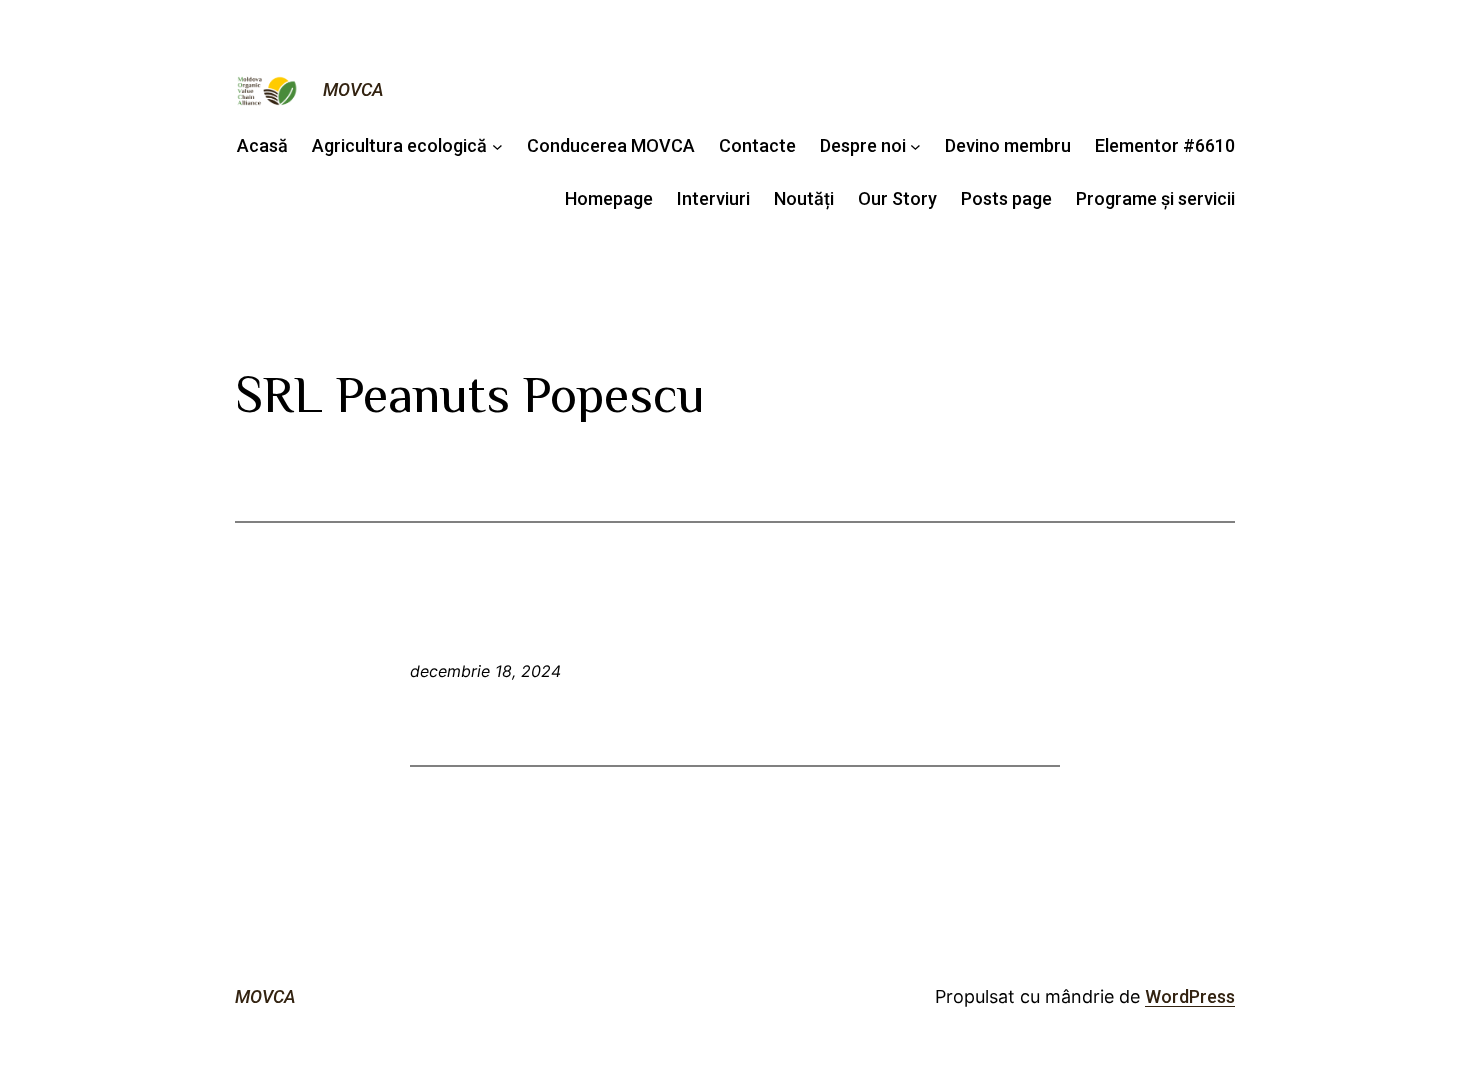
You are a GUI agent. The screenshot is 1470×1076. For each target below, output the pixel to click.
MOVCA (353, 89)
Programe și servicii (1155, 198)
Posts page (1006, 198)
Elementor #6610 (1165, 145)
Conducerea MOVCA (611, 145)
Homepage (609, 198)
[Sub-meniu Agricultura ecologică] (497, 146)
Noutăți (804, 198)
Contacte (757, 145)
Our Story (897, 198)
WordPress (1190, 996)
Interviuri (713, 198)
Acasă (262, 145)
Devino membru (1008, 145)
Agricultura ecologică (399, 145)
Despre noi (863, 145)
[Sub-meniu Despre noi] (915, 146)
